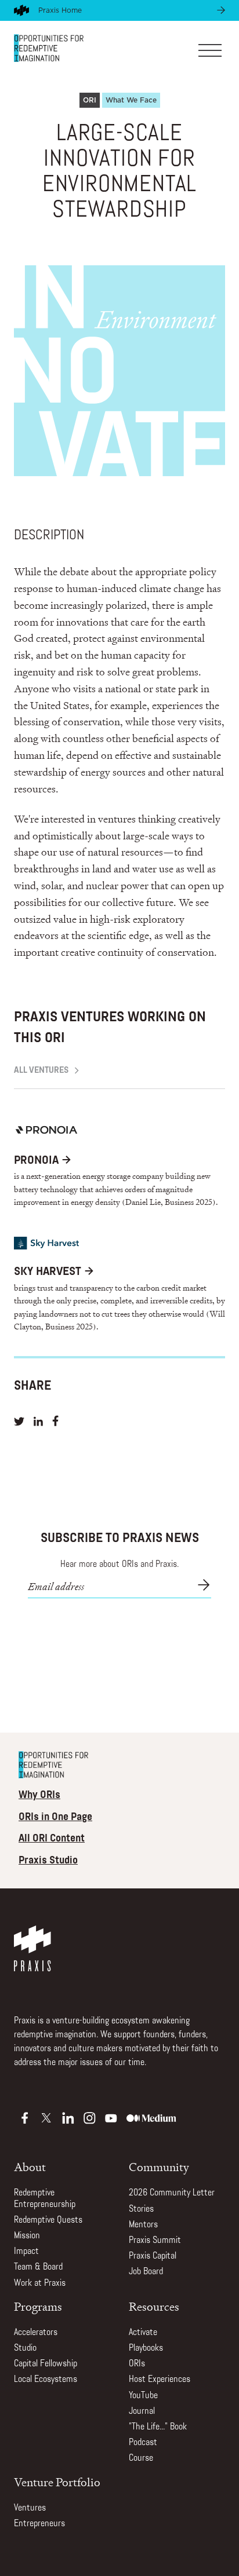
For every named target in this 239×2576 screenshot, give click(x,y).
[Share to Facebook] (55, 1423)
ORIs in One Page (55, 1818)
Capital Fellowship (46, 2364)
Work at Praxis (40, 2283)
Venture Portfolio (57, 2482)
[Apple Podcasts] (25, 2118)
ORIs (137, 2364)
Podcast (143, 2443)
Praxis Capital (153, 2256)
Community (159, 2167)
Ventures (30, 2508)
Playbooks (146, 2348)
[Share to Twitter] (19, 1423)
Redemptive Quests (48, 2220)
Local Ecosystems (46, 2380)
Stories (141, 2209)
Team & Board (38, 2267)
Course (141, 2458)
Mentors (143, 2225)
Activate (143, 2333)
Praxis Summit (155, 2241)
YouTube (143, 2396)
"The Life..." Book (158, 2427)
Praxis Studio (48, 1861)
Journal (142, 2411)
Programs (38, 2307)
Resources (154, 2307)
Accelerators (36, 2333)
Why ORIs (39, 1796)
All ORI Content (52, 1839)
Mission (27, 2236)
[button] (210, 48)
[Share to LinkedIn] (38, 1423)
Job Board (146, 2272)
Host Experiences (160, 2380)
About (30, 2167)
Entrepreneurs (39, 2524)
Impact (26, 2252)
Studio (25, 2348)
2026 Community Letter (172, 2193)
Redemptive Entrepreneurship (45, 2199)
